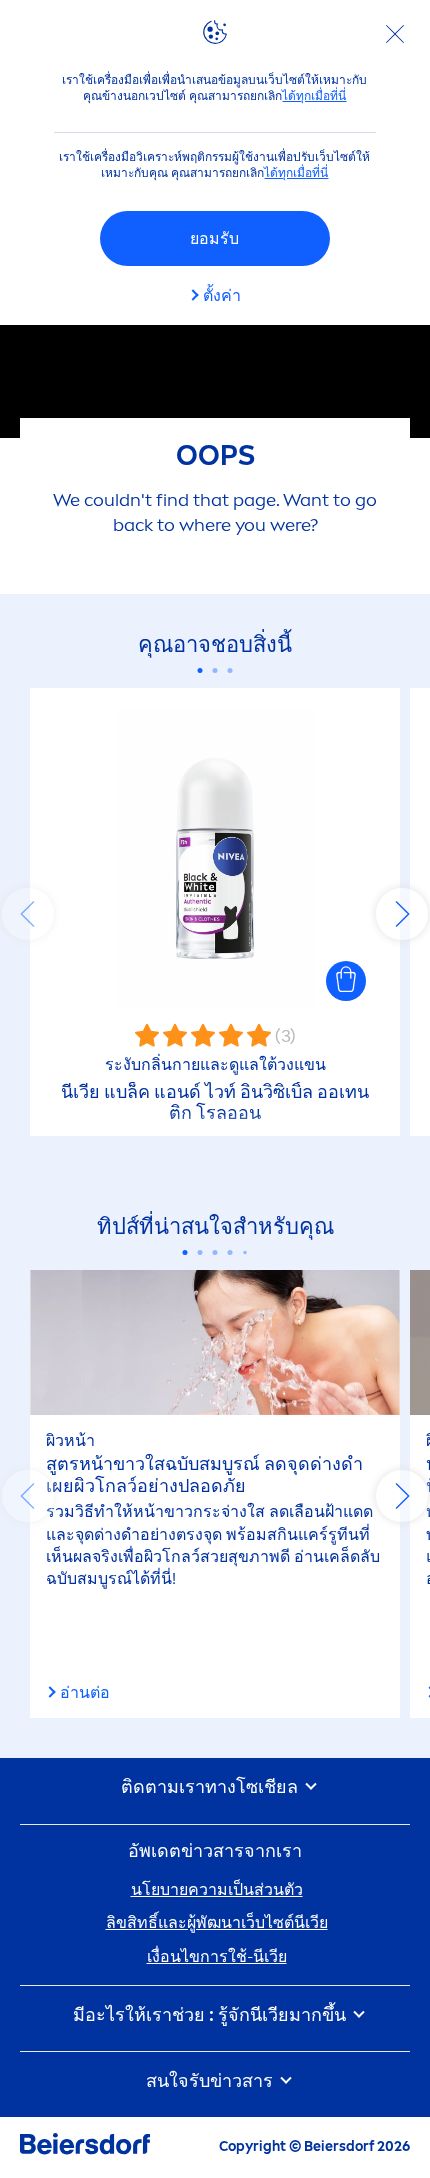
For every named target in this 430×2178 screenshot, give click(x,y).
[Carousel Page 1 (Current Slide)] (200, 670)
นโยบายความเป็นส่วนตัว (217, 1889)
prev (28, 914)
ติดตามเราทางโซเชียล (211, 1787)
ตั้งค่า (222, 295)
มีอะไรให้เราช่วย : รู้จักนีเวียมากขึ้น (211, 2015)
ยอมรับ (214, 238)
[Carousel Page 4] (230, 1252)
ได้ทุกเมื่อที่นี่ (314, 96)
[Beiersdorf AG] (85, 2147)
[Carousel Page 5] (245, 1253)
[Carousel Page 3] (230, 670)
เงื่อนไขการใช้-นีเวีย (217, 1956)
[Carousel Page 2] (215, 670)
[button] (346, 981)
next (402, 914)
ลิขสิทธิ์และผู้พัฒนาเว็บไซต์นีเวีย (217, 1922)
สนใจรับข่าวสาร (211, 2081)
